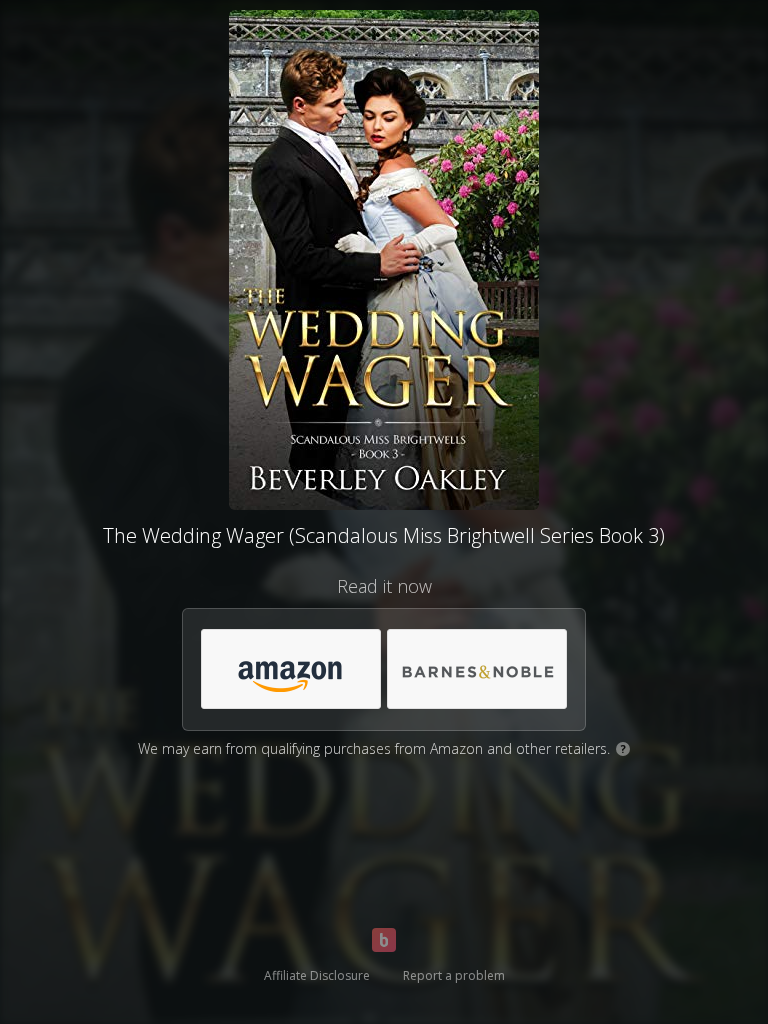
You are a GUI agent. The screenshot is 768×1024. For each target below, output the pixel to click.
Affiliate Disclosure (317, 975)
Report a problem (454, 975)
